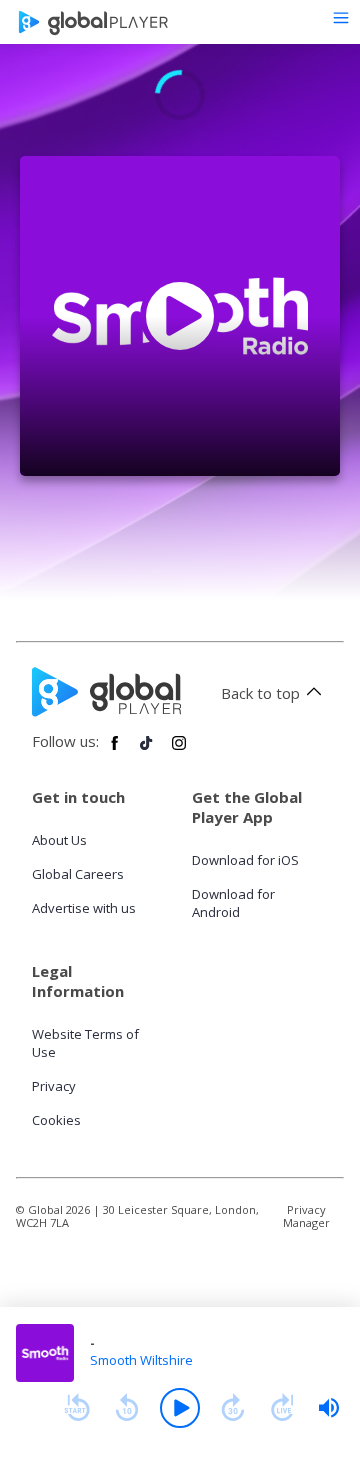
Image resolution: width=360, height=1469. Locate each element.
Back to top (260, 693)
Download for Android (233, 903)
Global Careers (78, 874)
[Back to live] (283, 1408)
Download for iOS (245, 860)
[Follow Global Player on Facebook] (115, 751)
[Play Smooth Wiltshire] (180, 316)
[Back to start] (77, 1408)
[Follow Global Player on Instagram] (179, 751)
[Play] (180, 1408)
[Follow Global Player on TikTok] (147, 751)
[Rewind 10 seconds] (127, 1408)
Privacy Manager (306, 1216)
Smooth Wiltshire (141, 1360)
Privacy (54, 1086)
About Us (59, 840)
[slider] (329, 1408)
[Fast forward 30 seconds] (233, 1408)
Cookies (56, 1120)
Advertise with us (84, 908)
